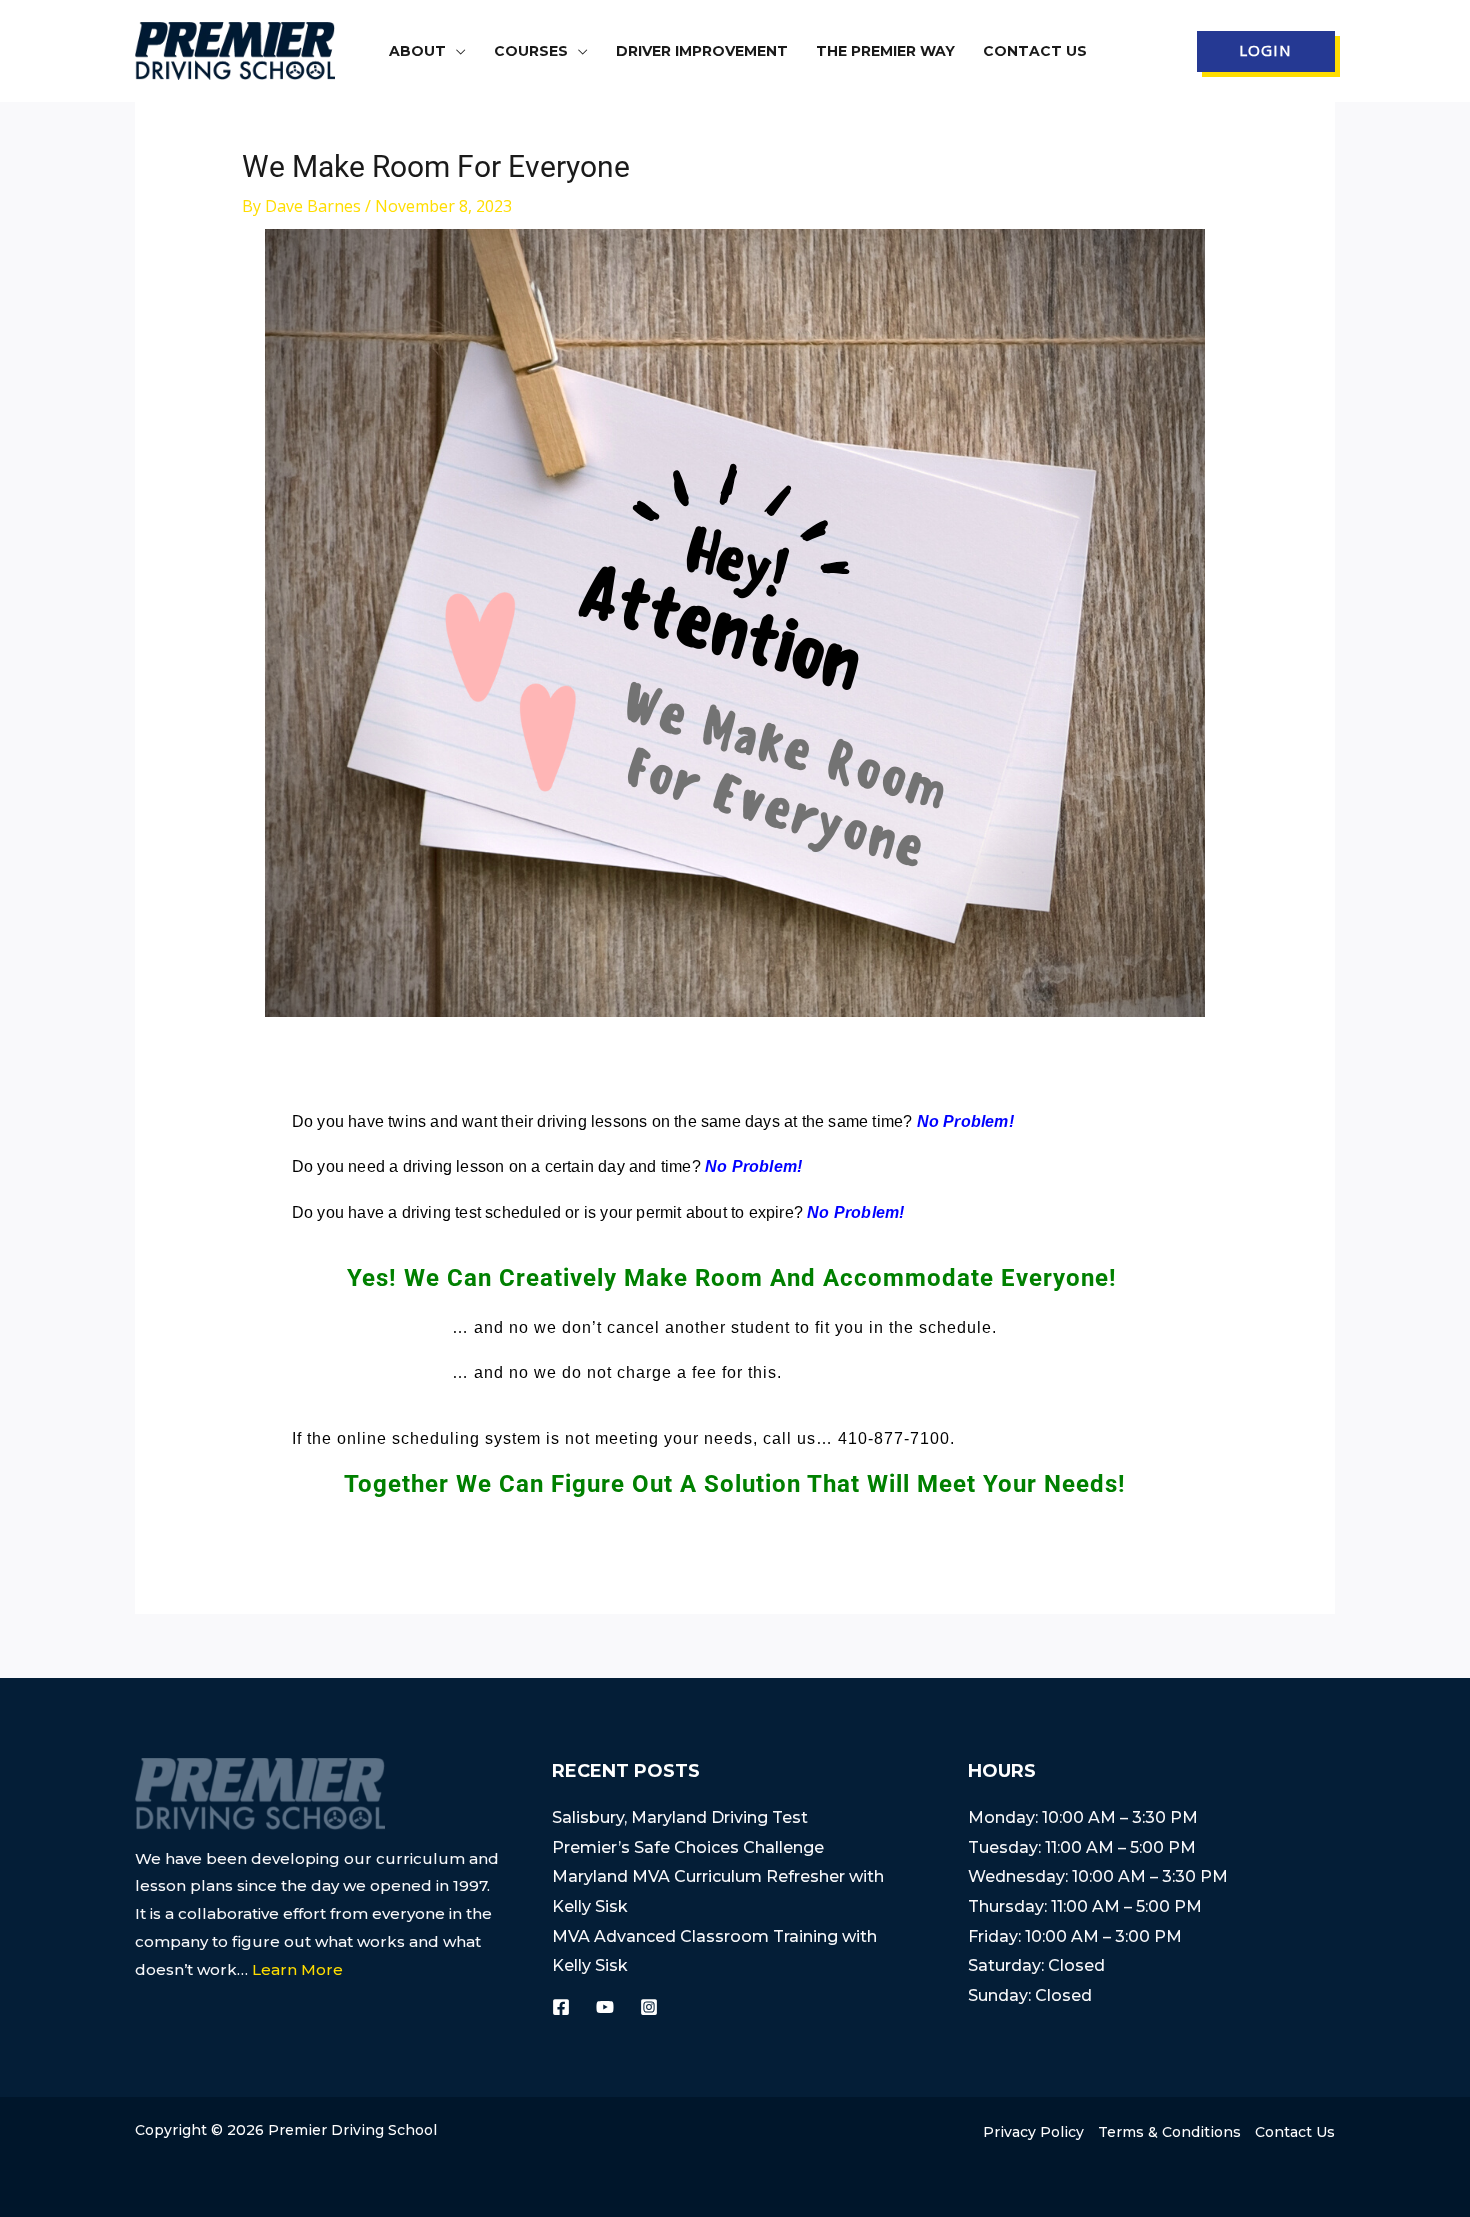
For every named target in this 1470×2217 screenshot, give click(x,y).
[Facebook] (561, 2007)
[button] (456, 51)
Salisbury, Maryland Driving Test (680, 1817)
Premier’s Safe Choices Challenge (688, 1847)
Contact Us (1295, 2132)
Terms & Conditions (1169, 2132)
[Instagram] (649, 2007)
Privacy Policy (1033, 2132)
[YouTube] (605, 2007)
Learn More (297, 1969)
